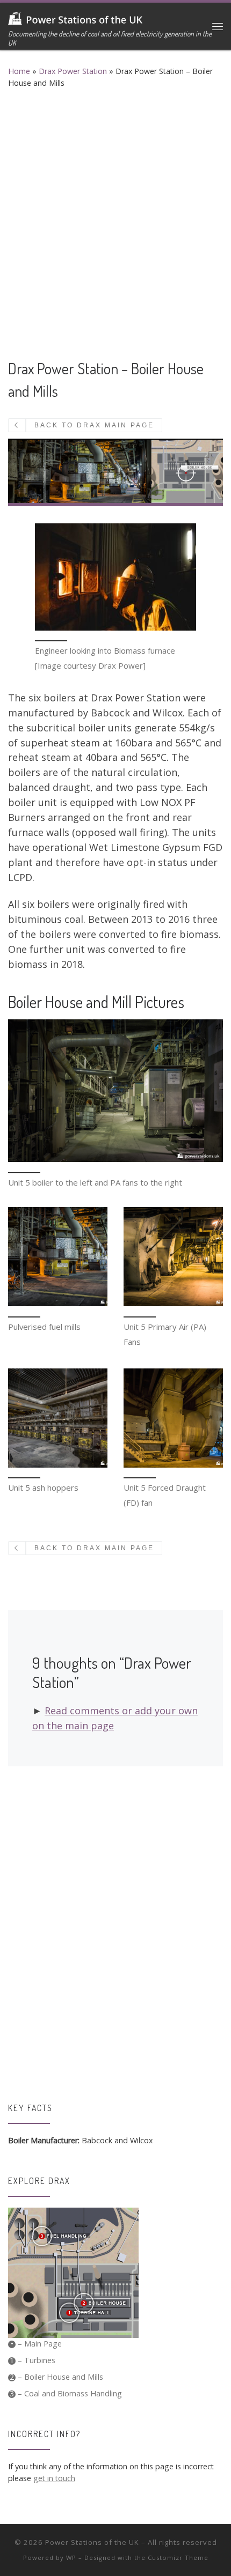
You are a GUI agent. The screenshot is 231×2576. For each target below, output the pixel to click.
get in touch (54, 2478)
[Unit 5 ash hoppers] (58, 1418)
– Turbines (33, 2360)
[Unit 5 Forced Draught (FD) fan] (173, 1418)
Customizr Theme (178, 2558)
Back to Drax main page (94, 425)
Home (19, 71)
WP (71, 2558)
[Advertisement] (115, 220)
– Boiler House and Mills (56, 2377)
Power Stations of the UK (92, 2542)
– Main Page (36, 2344)
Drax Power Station (73, 71)
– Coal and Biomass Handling (66, 2393)
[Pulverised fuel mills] (58, 1257)
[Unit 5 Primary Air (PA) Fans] (173, 1257)
